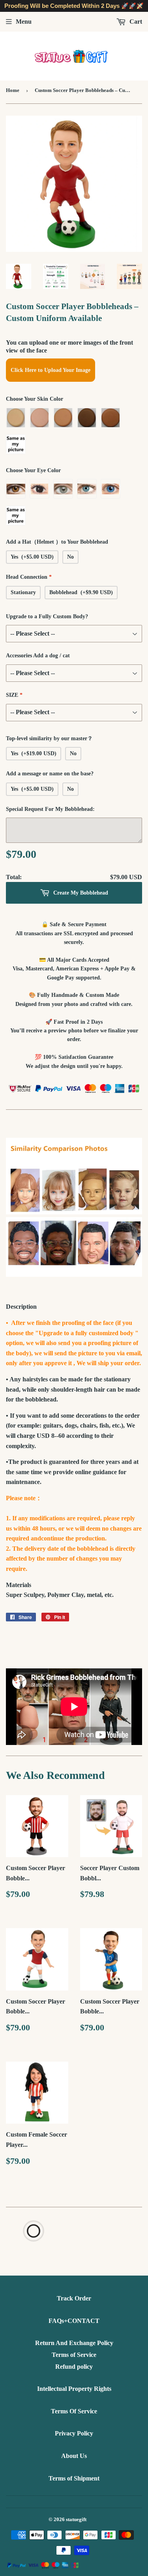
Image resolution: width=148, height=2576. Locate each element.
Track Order (74, 2298)
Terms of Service (74, 2355)
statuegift (76, 2519)
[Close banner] (140, 6)
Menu (24, 22)
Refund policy (74, 2367)
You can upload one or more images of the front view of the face (69, 346)
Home (13, 90)
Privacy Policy (74, 2433)
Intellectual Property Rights (74, 2389)
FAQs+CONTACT (74, 2321)
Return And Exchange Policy (74, 2343)
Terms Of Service (74, 2411)
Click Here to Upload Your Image (51, 370)
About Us (74, 2456)
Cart (135, 22)
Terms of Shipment (74, 2478)
